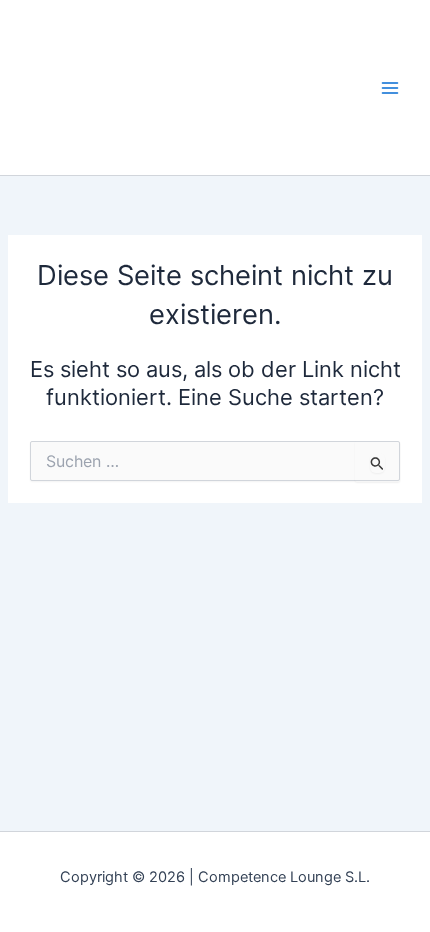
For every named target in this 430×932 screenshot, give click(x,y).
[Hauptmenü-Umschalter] (390, 87)
